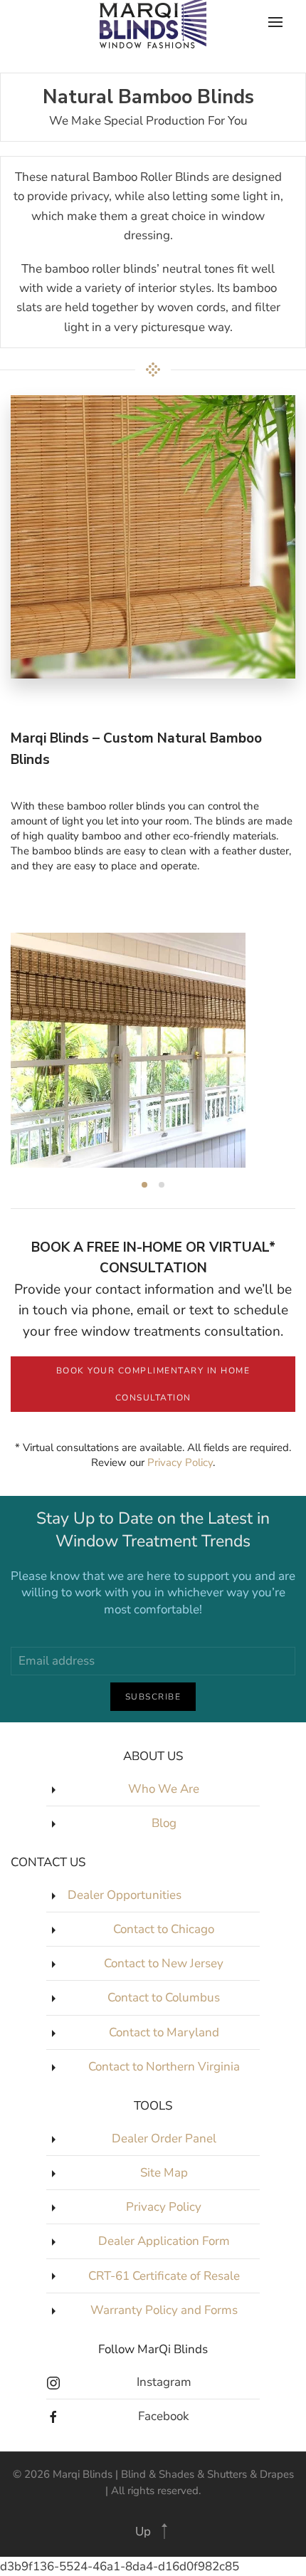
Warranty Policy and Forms (164, 2310)
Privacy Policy (180, 1462)
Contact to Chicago (164, 1929)
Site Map (164, 2173)
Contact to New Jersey (164, 1963)
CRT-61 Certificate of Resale (164, 2276)
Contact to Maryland (164, 2032)
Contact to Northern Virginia (164, 2067)
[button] (164, 2531)
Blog (164, 1823)
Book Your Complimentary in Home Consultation (153, 1384)
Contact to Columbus (164, 1998)
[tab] (144, 1185)
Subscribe (153, 1697)
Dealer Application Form (164, 2241)
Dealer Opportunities (125, 1895)
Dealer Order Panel (164, 2138)
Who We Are (164, 1789)
